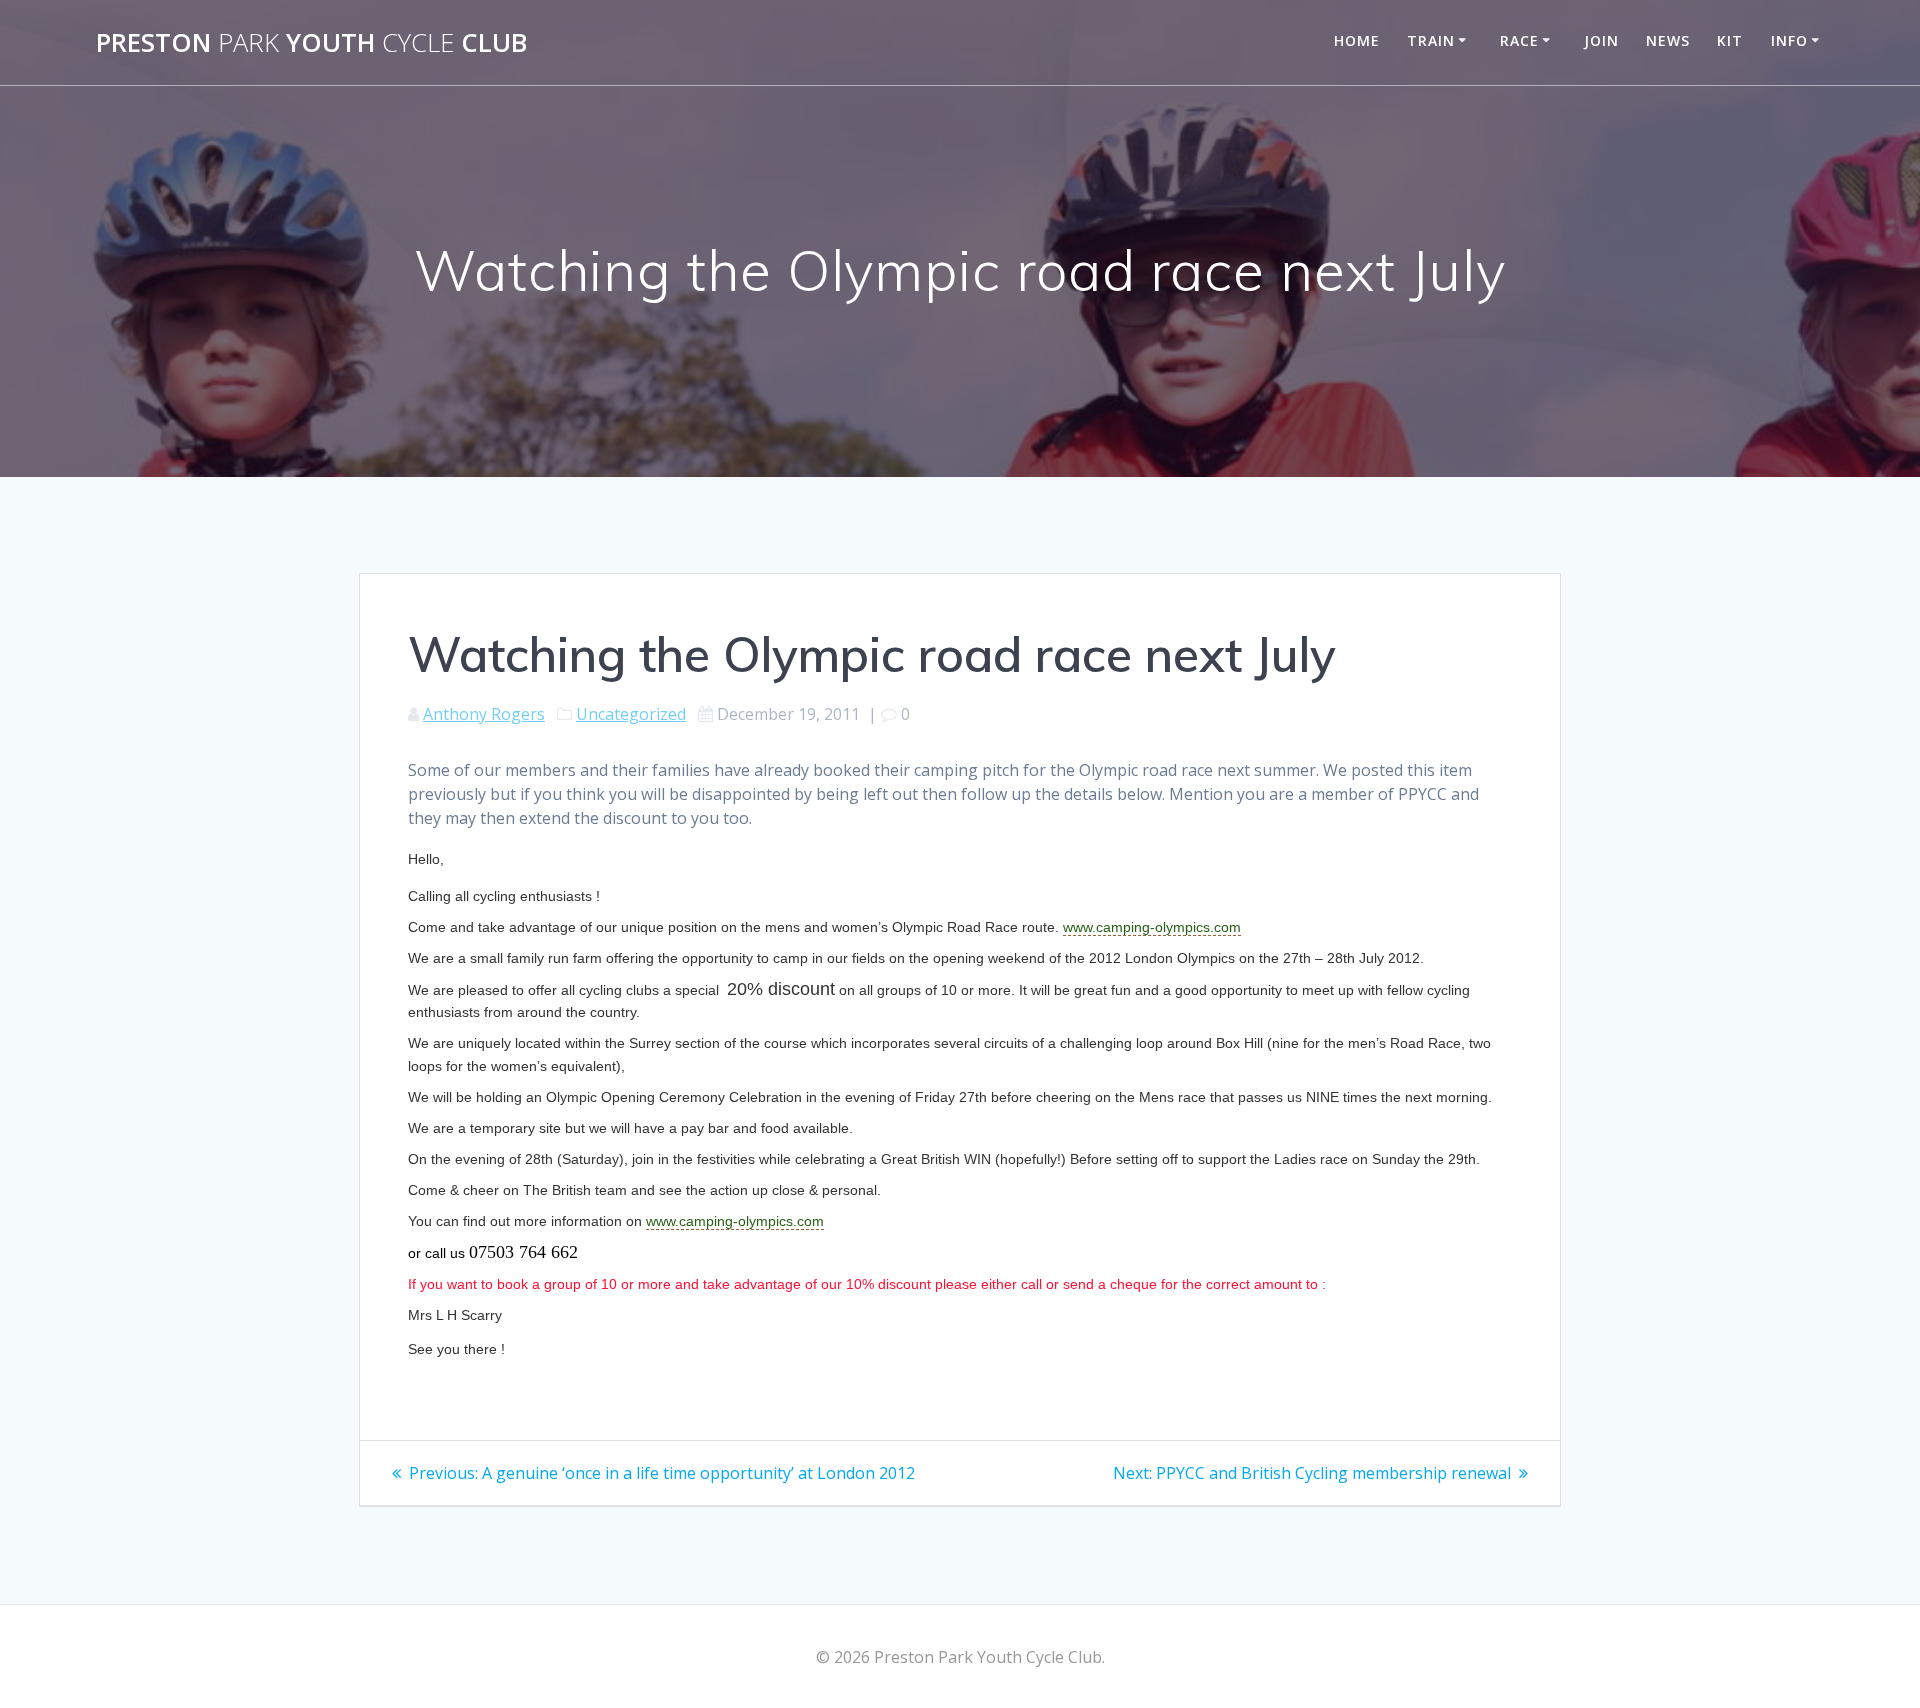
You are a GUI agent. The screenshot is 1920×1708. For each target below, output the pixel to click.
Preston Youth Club (311, 43)
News (1668, 40)
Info (1789, 40)
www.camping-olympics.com (1152, 927)
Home (1357, 40)
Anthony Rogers (484, 714)
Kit (1730, 40)
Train (1431, 40)
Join (1601, 40)
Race (1519, 40)
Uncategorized (631, 714)
